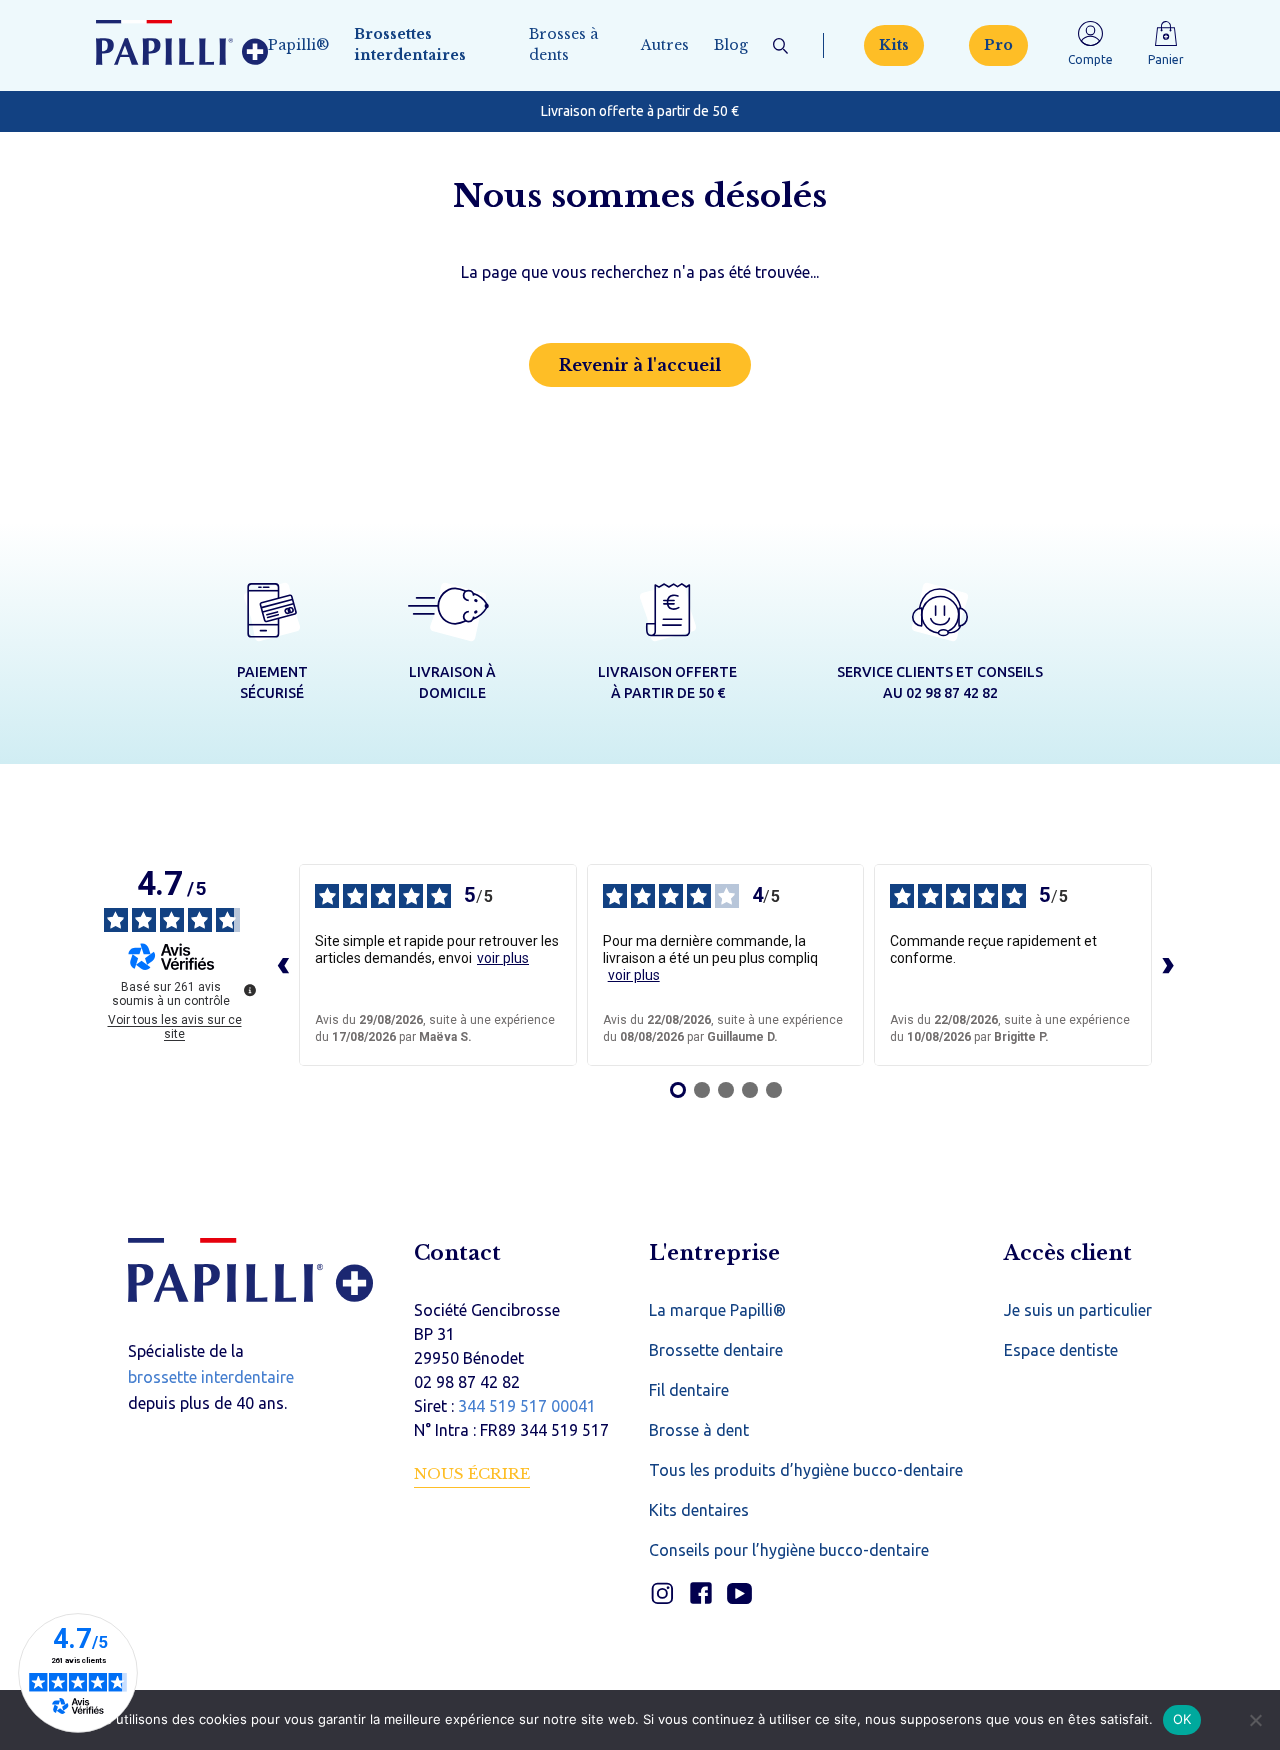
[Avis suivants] (1168, 965)
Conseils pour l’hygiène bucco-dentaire (789, 1550)
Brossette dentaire (716, 1350)
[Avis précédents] (283, 965)
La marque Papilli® (717, 1310)
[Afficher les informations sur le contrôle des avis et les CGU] (250, 990)
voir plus (503, 958)
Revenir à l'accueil (640, 365)
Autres (665, 45)
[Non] (1255, 1720)
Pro (998, 45)
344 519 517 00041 (527, 1406)
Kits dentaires (699, 1510)
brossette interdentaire (211, 1377)
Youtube (739, 1593)
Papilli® (298, 45)
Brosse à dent (699, 1430)
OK (1182, 1719)
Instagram (661, 1593)
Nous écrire (472, 1473)
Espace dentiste (1061, 1350)
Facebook (700, 1593)
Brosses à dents (563, 44)
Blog (731, 45)
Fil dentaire (689, 1390)
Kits (894, 45)
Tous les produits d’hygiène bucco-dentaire (806, 1470)
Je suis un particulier (1078, 1310)
